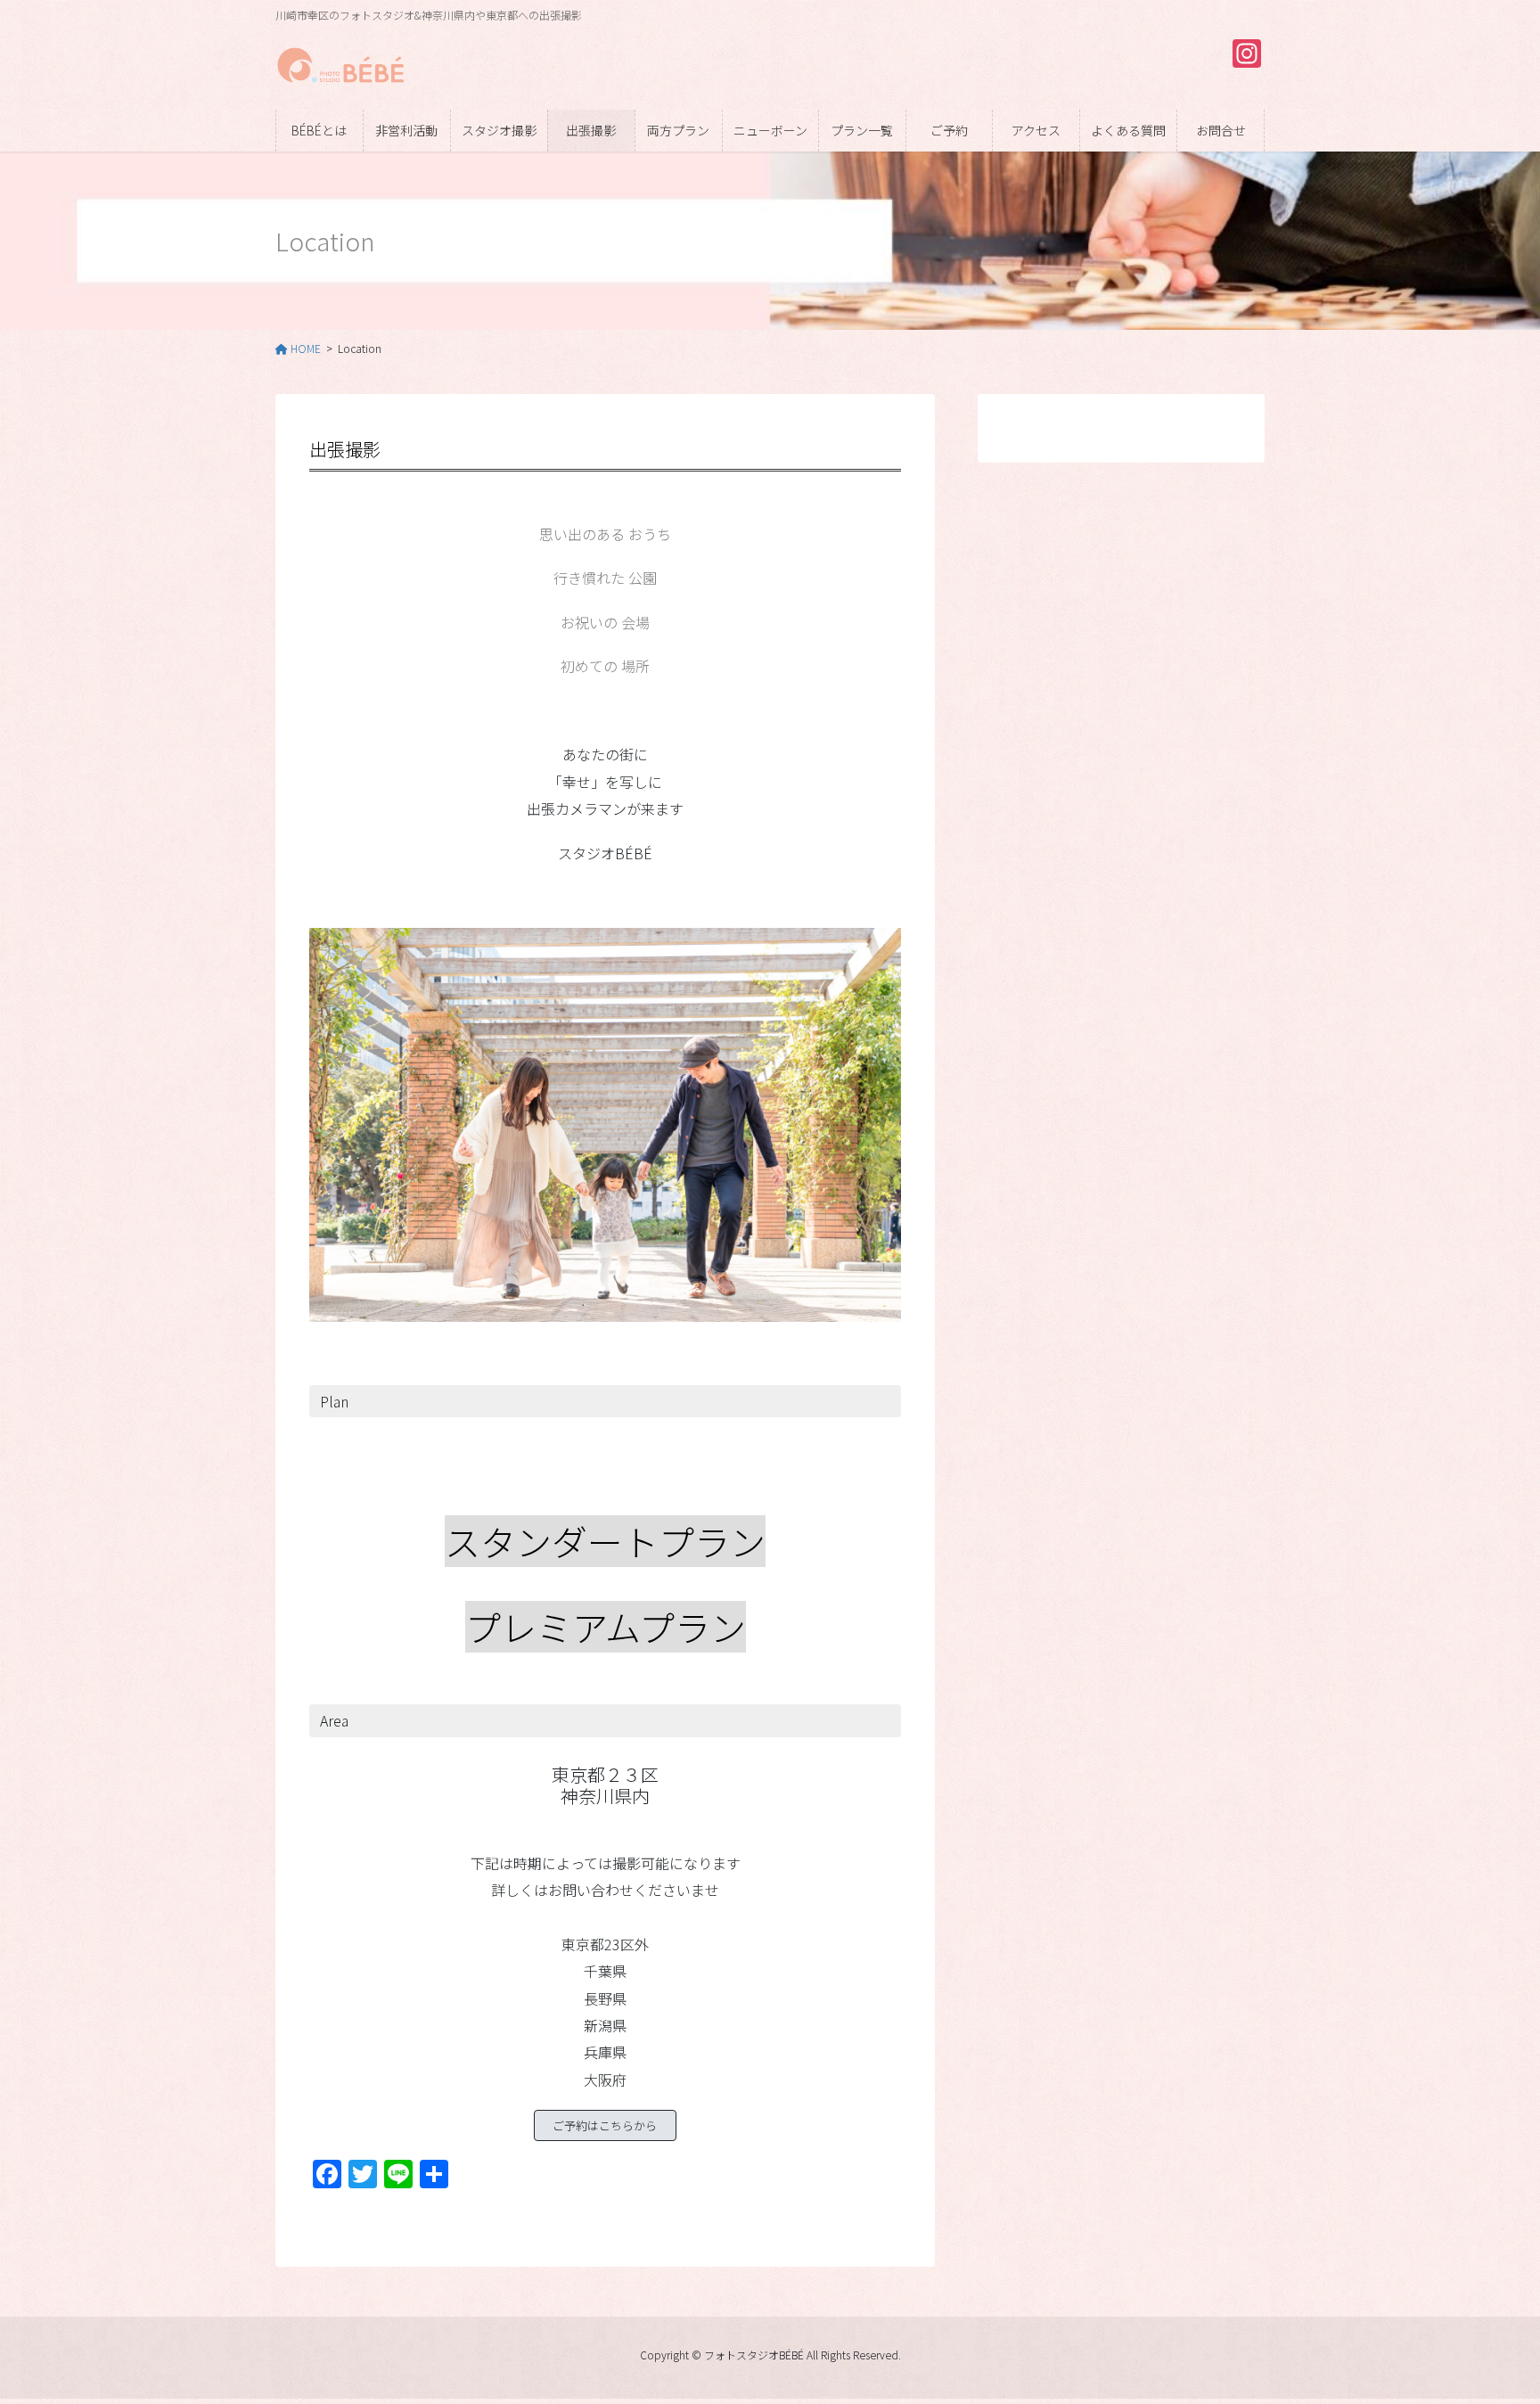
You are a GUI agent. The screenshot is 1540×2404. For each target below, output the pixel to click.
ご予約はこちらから (605, 2125)
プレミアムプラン (606, 1627)
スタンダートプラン (605, 1541)
